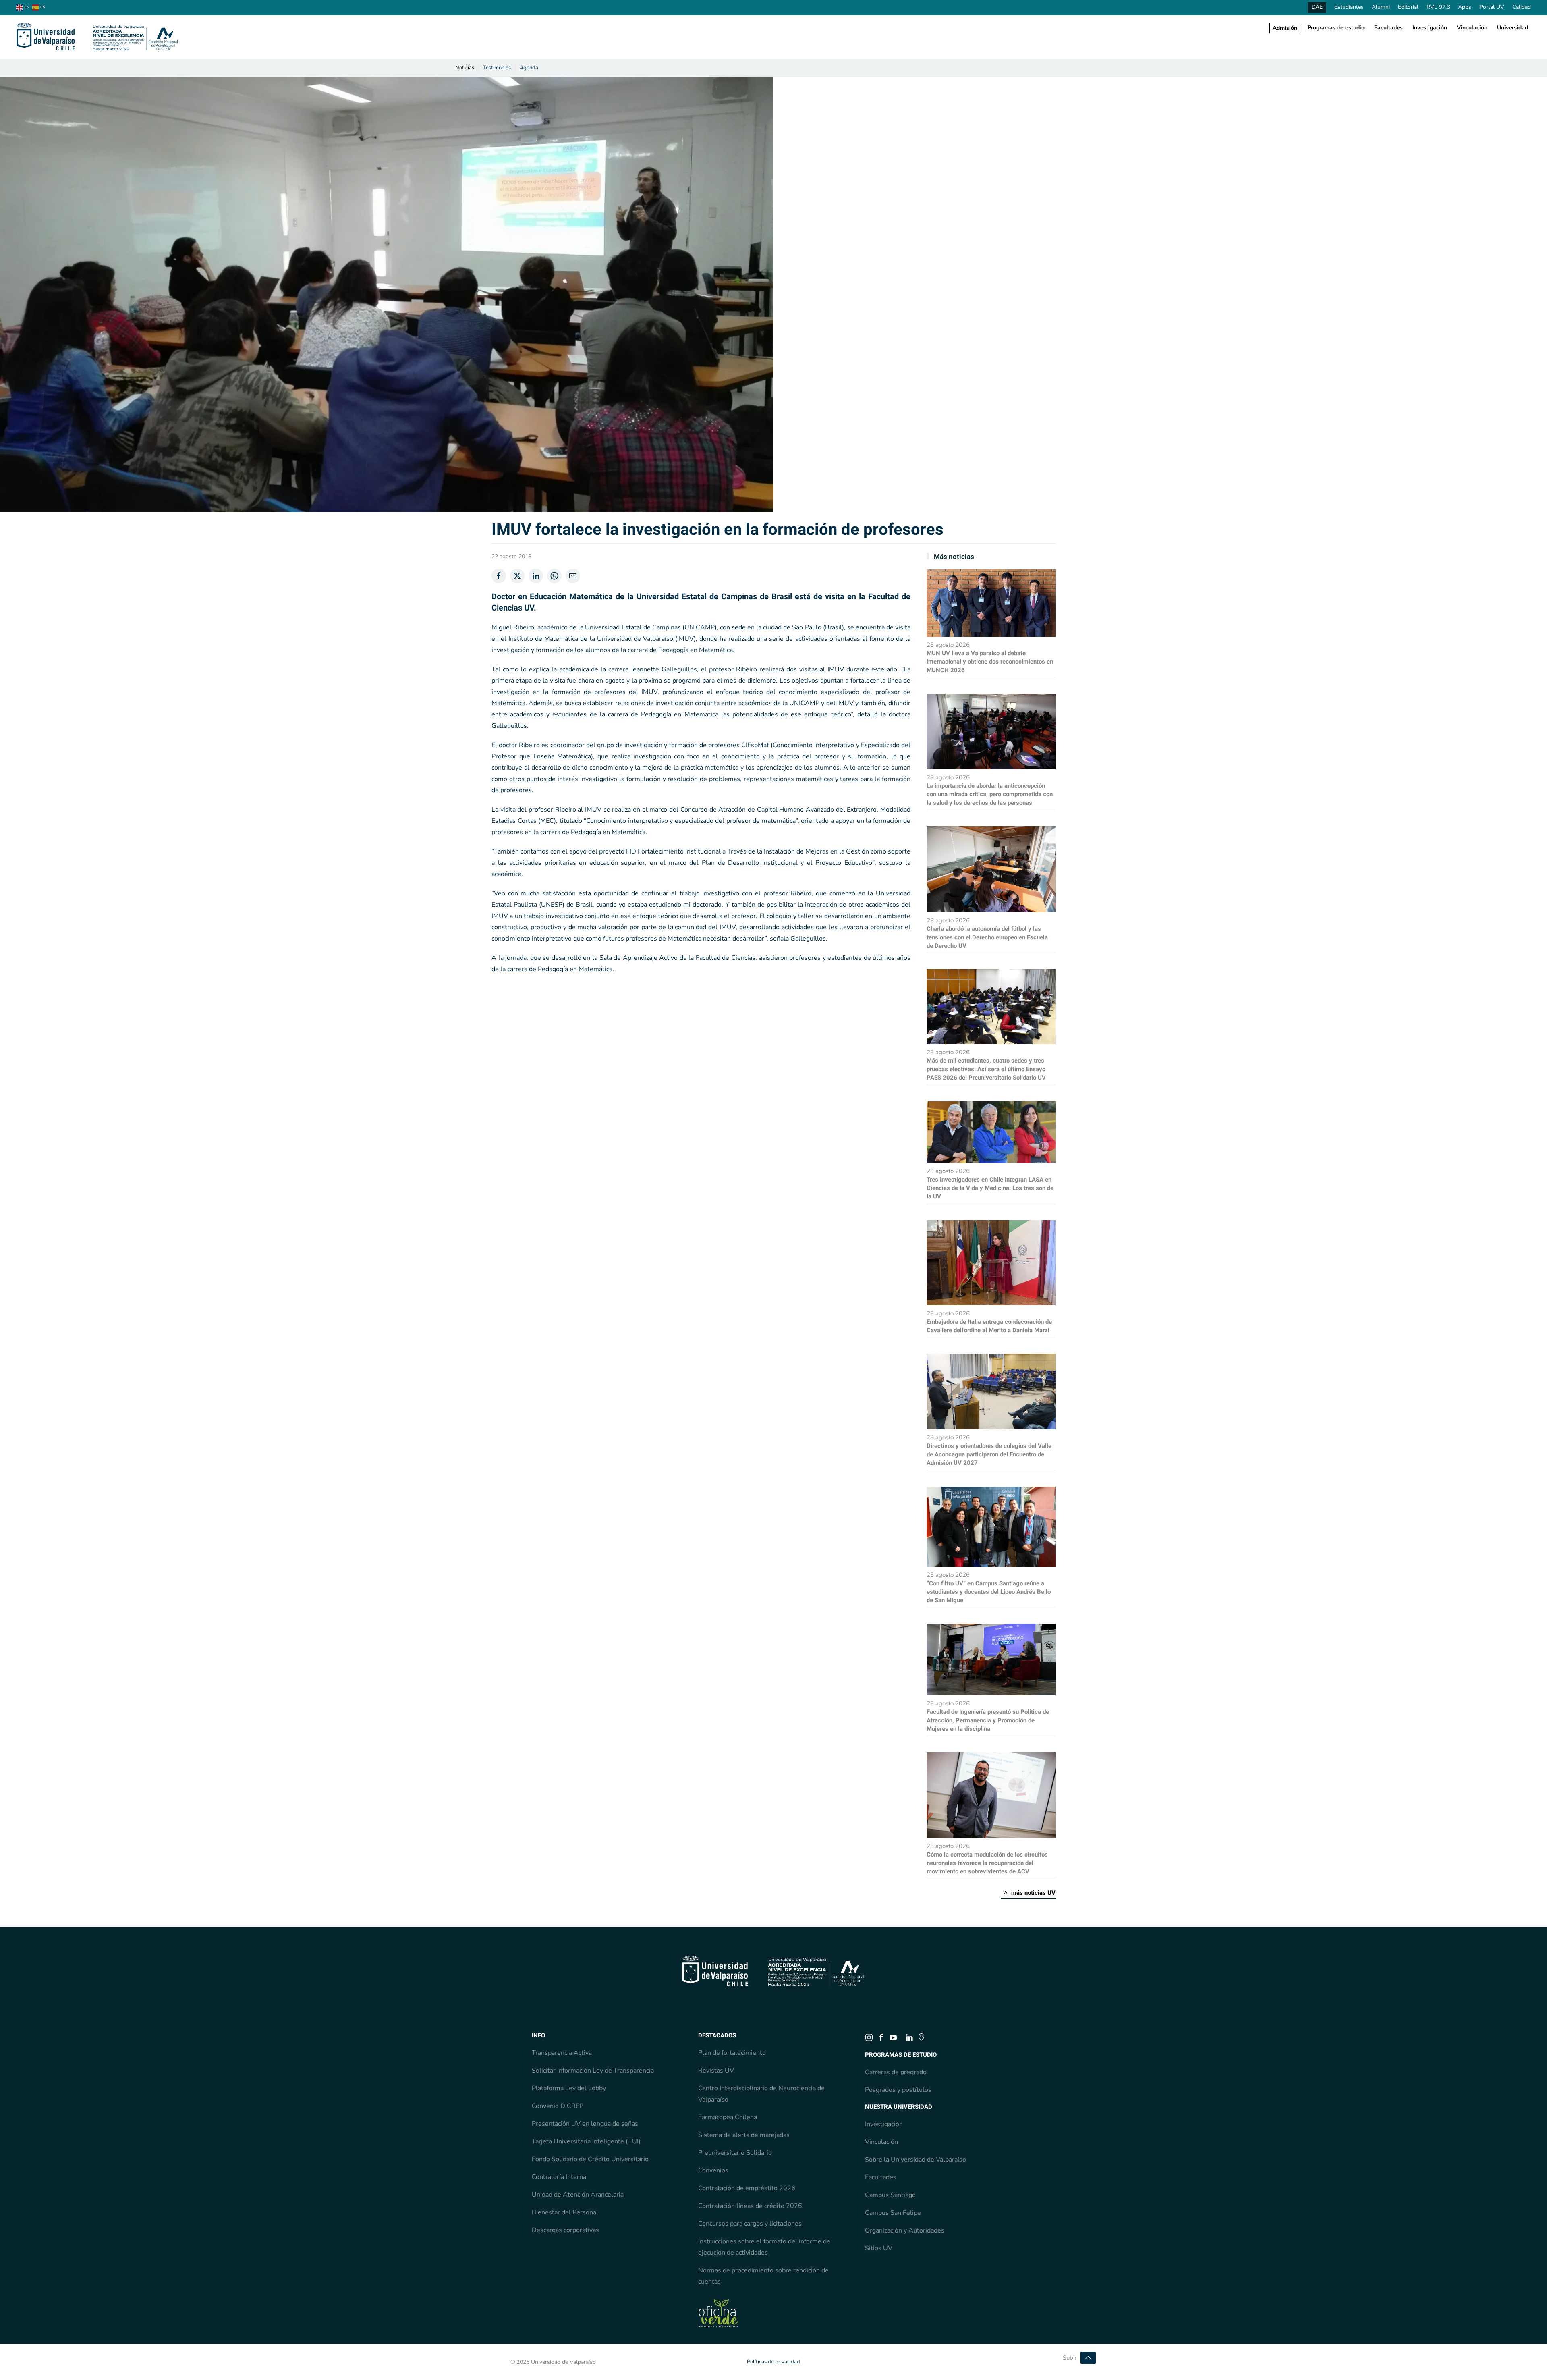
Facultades (1388, 28)
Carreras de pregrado (896, 2072)
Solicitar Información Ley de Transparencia (593, 2071)
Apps (1465, 7)
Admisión (1285, 28)
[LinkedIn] (536, 576)
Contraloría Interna (559, 2177)
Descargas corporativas (565, 2230)
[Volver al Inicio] (97, 37)
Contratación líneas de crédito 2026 (750, 2206)
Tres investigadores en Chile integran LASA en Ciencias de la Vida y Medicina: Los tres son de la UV (990, 1188)
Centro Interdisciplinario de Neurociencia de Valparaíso (761, 2094)
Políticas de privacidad (773, 2362)
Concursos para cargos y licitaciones (750, 2224)
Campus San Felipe (893, 2213)
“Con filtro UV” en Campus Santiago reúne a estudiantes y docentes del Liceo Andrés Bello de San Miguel (989, 1592)
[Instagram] (869, 2037)
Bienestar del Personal (565, 2212)
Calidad (1522, 7)
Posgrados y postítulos (898, 2090)
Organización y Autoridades (905, 2230)
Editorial (1408, 7)
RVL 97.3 (1438, 7)
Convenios (713, 2170)
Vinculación (1472, 28)
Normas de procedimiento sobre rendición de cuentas (763, 2276)
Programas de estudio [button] (1336, 28)
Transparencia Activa (562, 2053)
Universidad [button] (1513, 28)
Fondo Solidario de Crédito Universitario (590, 2159)
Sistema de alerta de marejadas (744, 2135)
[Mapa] (921, 2037)
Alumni (1381, 7)
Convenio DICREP (558, 2106)
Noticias (465, 68)
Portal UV (1492, 7)
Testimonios (497, 68)
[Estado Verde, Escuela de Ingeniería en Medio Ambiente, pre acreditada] (718, 2313)
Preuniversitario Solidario (735, 2153)
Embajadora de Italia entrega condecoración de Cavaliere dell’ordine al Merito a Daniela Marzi (989, 1326)
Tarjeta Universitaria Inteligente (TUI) (586, 2141)
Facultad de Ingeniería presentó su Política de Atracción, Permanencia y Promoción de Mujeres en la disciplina (988, 1720)
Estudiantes (1349, 7)
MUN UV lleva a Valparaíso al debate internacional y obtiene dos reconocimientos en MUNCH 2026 (990, 662)
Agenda (529, 68)
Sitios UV (879, 2248)
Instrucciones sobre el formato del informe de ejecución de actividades (764, 2247)
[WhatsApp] (554, 576)
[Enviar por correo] (573, 576)
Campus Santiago (890, 2195)
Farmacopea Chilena (728, 2117)
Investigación (1430, 28)
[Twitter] (517, 576)
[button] (1088, 2358)
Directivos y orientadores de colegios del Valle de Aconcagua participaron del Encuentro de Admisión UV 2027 (989, 1454)
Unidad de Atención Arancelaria (578, 2195)
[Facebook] (499, 576)
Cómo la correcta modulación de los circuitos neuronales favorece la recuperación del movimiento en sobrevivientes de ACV (987, 1863)
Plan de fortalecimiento (732, 2053)
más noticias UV (1033, 1893)
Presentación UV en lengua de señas (585, 2124)
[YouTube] (893, 2037)
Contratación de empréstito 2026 (747, 2188)
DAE (1317, 7)
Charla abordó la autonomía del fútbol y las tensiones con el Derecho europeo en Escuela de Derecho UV (987, 937)
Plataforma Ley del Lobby (569, 2088)
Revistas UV (716, 2071)
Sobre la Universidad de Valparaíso (916, 2160)
